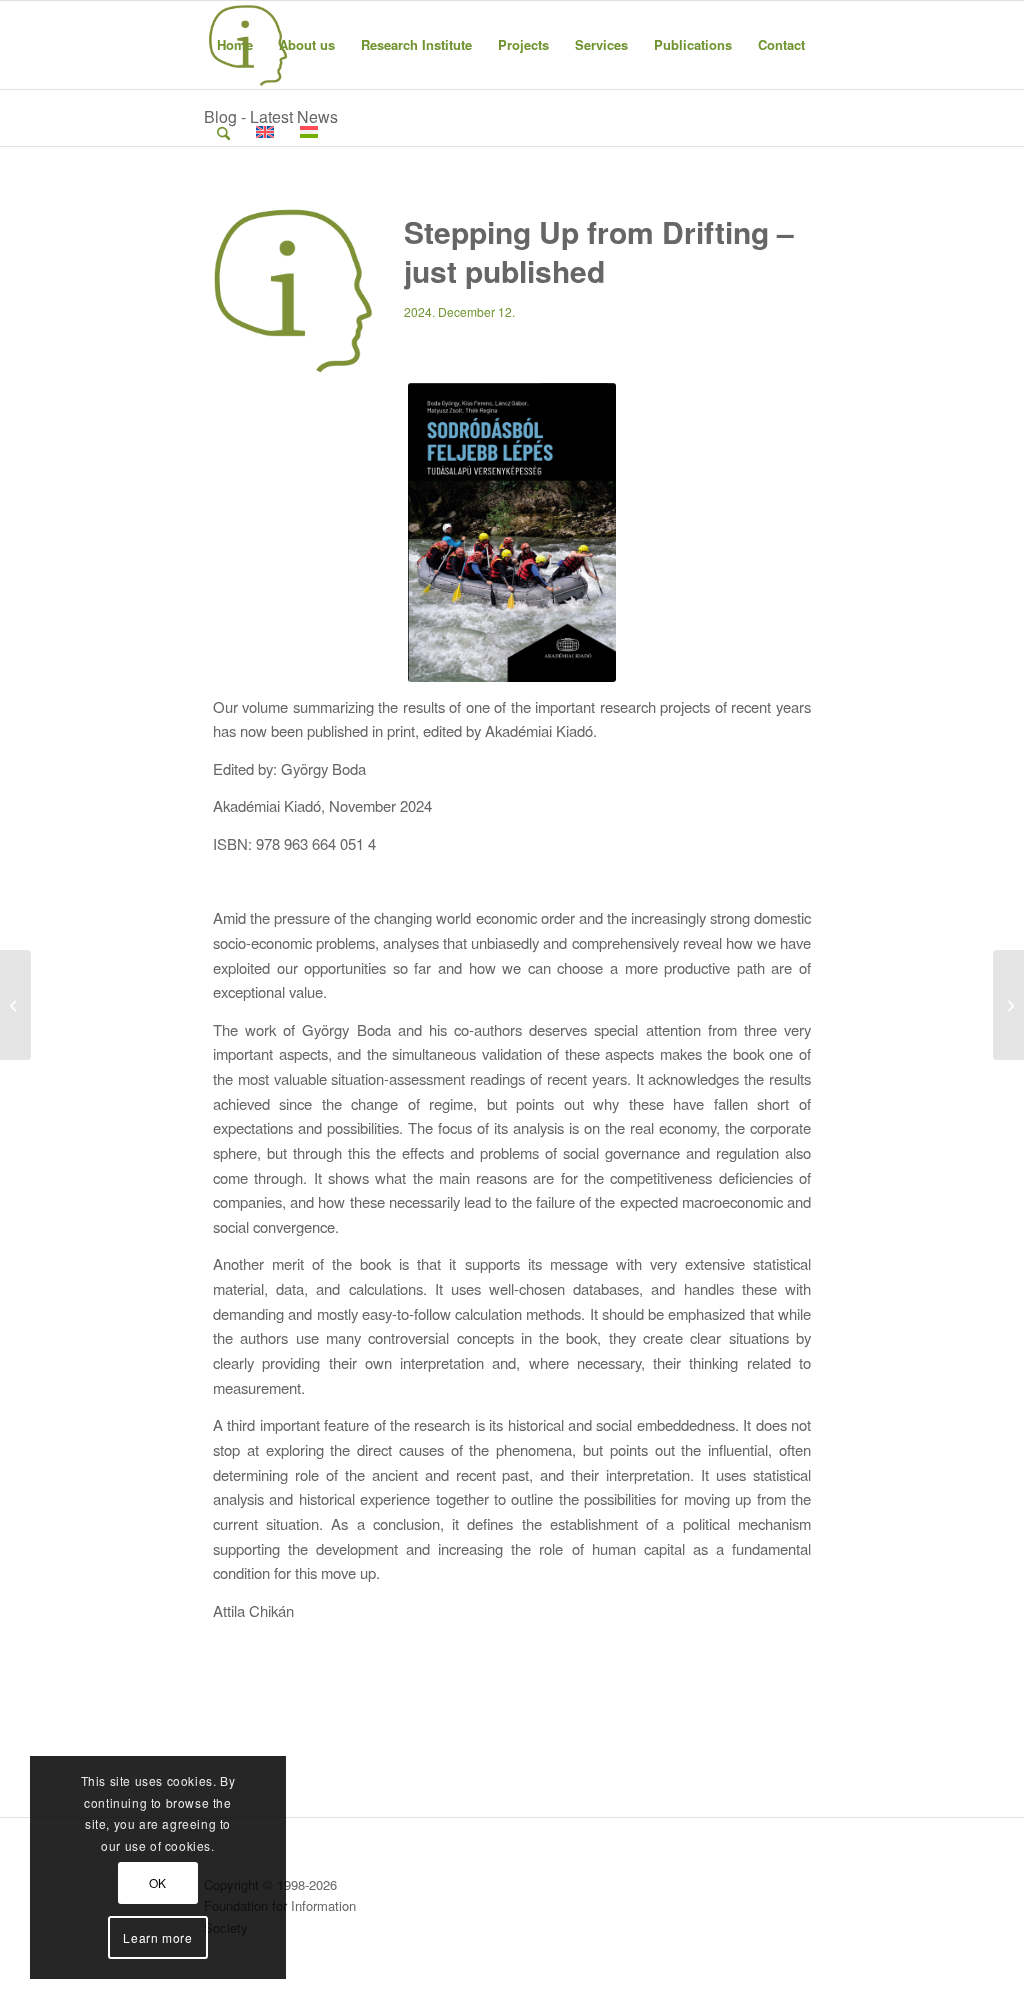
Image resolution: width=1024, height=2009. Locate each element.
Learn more (157, 1937)
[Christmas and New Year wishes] (1008, 1005)
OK (158, 1882)
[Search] (223, 133)
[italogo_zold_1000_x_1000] (294, 293)
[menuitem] (235, 45)
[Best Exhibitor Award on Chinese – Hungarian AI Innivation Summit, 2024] (15, 1005)
